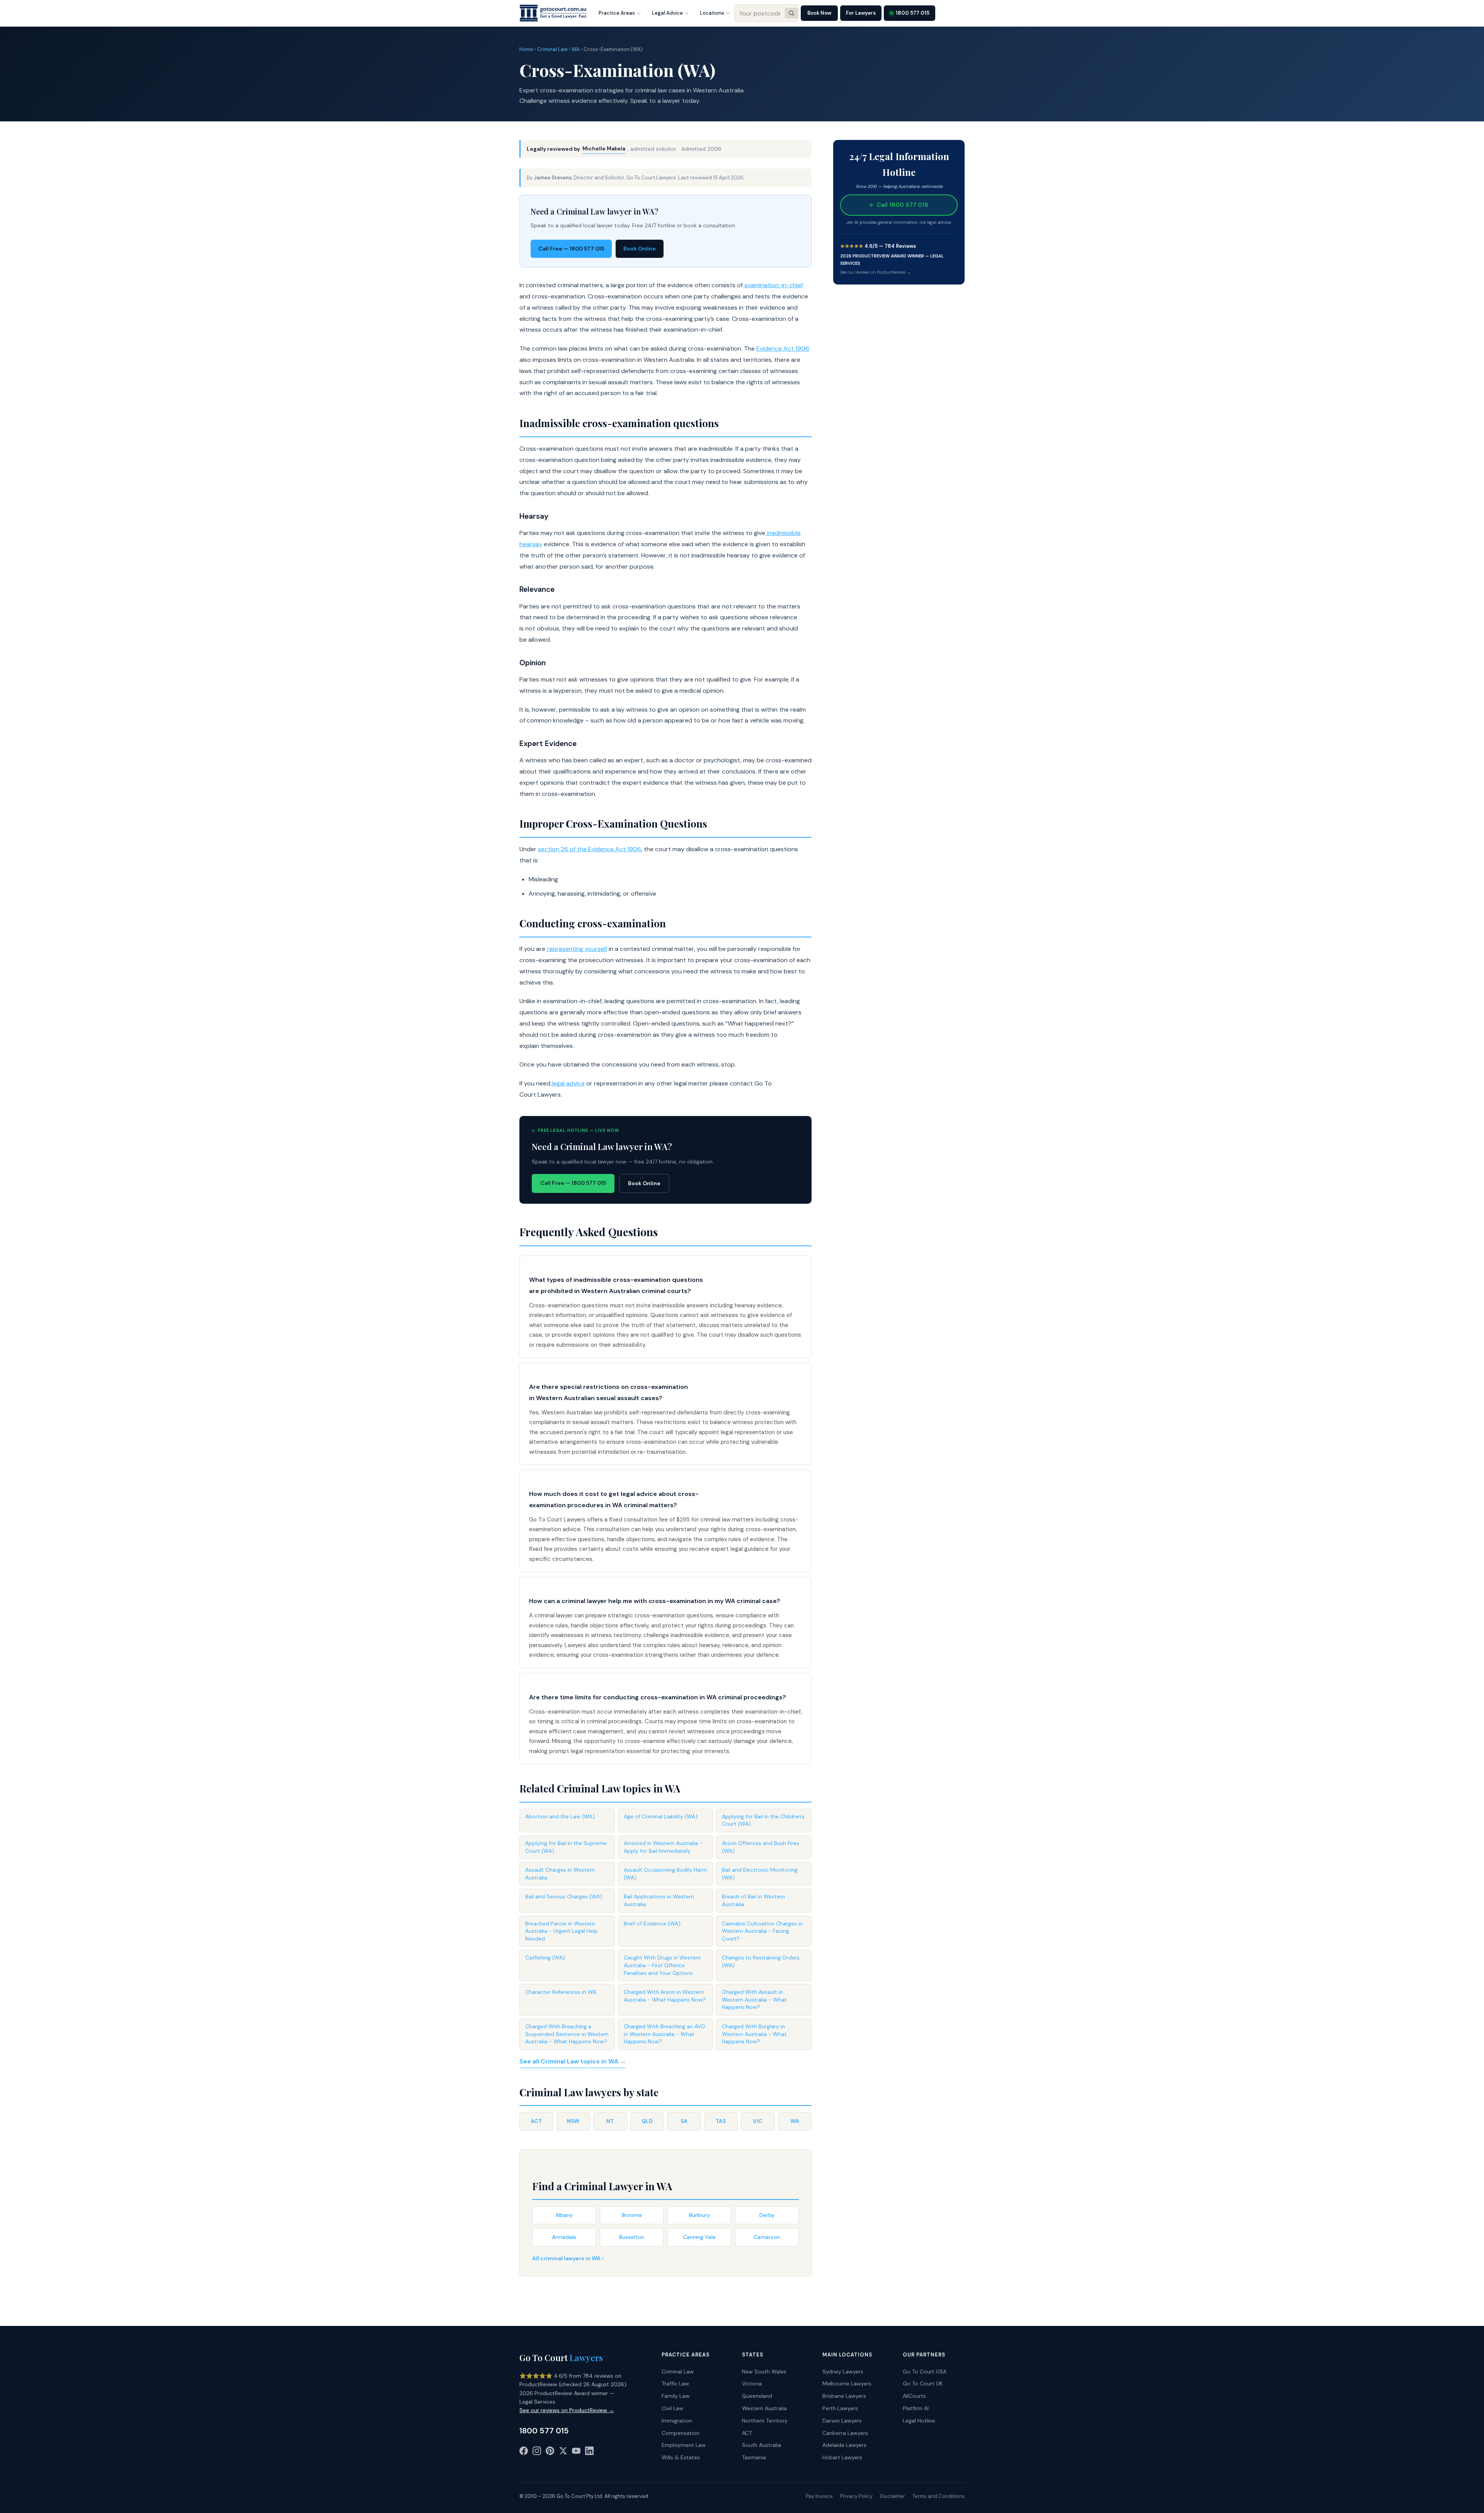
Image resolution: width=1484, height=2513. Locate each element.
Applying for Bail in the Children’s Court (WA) (763, 1820)
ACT (536, 2121)
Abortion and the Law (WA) (560, 1816)
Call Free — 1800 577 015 (571, 249)
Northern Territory (765, 2421)
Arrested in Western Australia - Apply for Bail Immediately (663, 1847)
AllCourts (914, 2396)
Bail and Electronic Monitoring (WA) (760, 1874)
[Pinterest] (550, 2452)
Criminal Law (552, 49)
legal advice (568, 1083)
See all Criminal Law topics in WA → (573, 2061)
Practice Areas (617, 13)
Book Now (819, 13)
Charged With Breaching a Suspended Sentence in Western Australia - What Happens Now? (567, 2034)
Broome (632, 2215)
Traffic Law (675, 2384)
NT (610, 2121)
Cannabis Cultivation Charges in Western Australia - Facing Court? (762, 1931)
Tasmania (754, 2457)
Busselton (632, 2237)
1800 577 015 (913, 13)
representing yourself (577, 949)
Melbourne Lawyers (847, 2384)
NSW (573, 2121)
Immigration (677, 2421)
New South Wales (764, 2372)
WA (576, 49)
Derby (767, 2215)
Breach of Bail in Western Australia (753, 1900)
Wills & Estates (681, 2457)
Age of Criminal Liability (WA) (661, 1816)
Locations (712, 13)
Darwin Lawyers (842, 2421)
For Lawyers (861, 13)
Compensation (681, 2433)
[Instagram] (537, 2452)
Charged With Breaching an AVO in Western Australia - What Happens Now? (665, 2034)
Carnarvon (767, 2237)
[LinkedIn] (589, 2452)
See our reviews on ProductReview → (876, 272)
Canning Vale (699, 2237)
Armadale (564, 2237)
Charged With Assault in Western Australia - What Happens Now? (754, 1999)
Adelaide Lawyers (844, 2445)
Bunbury (699, 2215)
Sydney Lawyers (843, 2372)
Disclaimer (893, 2496)
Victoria (752, 2384)
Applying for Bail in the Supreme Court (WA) (566, 1847)
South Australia (762, 2445)
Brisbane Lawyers (844, 2396)
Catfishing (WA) (545, 1958)
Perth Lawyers (840, 2408)
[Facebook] (524, 2452)
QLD (647, 2121)
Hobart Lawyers (842, 2457)
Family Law (676, 2396)
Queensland (757, 2396)
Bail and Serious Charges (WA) (564, 1896)
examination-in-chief (773, 285)
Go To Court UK (923, 2384)
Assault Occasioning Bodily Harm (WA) (665, 1874)
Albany (564, 2215)
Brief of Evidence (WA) (652, 1924)
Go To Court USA (925, 2372)
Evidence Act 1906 (783, 348)
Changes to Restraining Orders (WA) (761, 1961)
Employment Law (684, 2445)
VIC (758, 2121)
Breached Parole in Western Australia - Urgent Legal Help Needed (562, 1931)
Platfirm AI (916, 2408)
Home (526, 49)
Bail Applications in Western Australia (659, 1900)
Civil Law (672, 2408)
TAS (721, 2121)
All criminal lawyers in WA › (568, 2258)
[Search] (791, 13)
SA (684, 2121)
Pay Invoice (819, 2496)
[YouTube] (576, 2452)
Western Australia (764, 2408)
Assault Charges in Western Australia (560, 1874)
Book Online (640, 249)
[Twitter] (563, 2452)
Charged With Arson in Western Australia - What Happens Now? (665, 1996)
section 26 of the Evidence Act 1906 (590, 849)
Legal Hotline (919, 2421)
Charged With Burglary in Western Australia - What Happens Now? (754, 2034)
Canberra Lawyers (845, 2433)
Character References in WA (561, 1992)
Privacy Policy (856, 2496)
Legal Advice (667, 13)
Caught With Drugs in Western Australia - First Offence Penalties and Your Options (662, 1965)
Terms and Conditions (939, 2496)
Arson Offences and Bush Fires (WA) (761, 1847)
